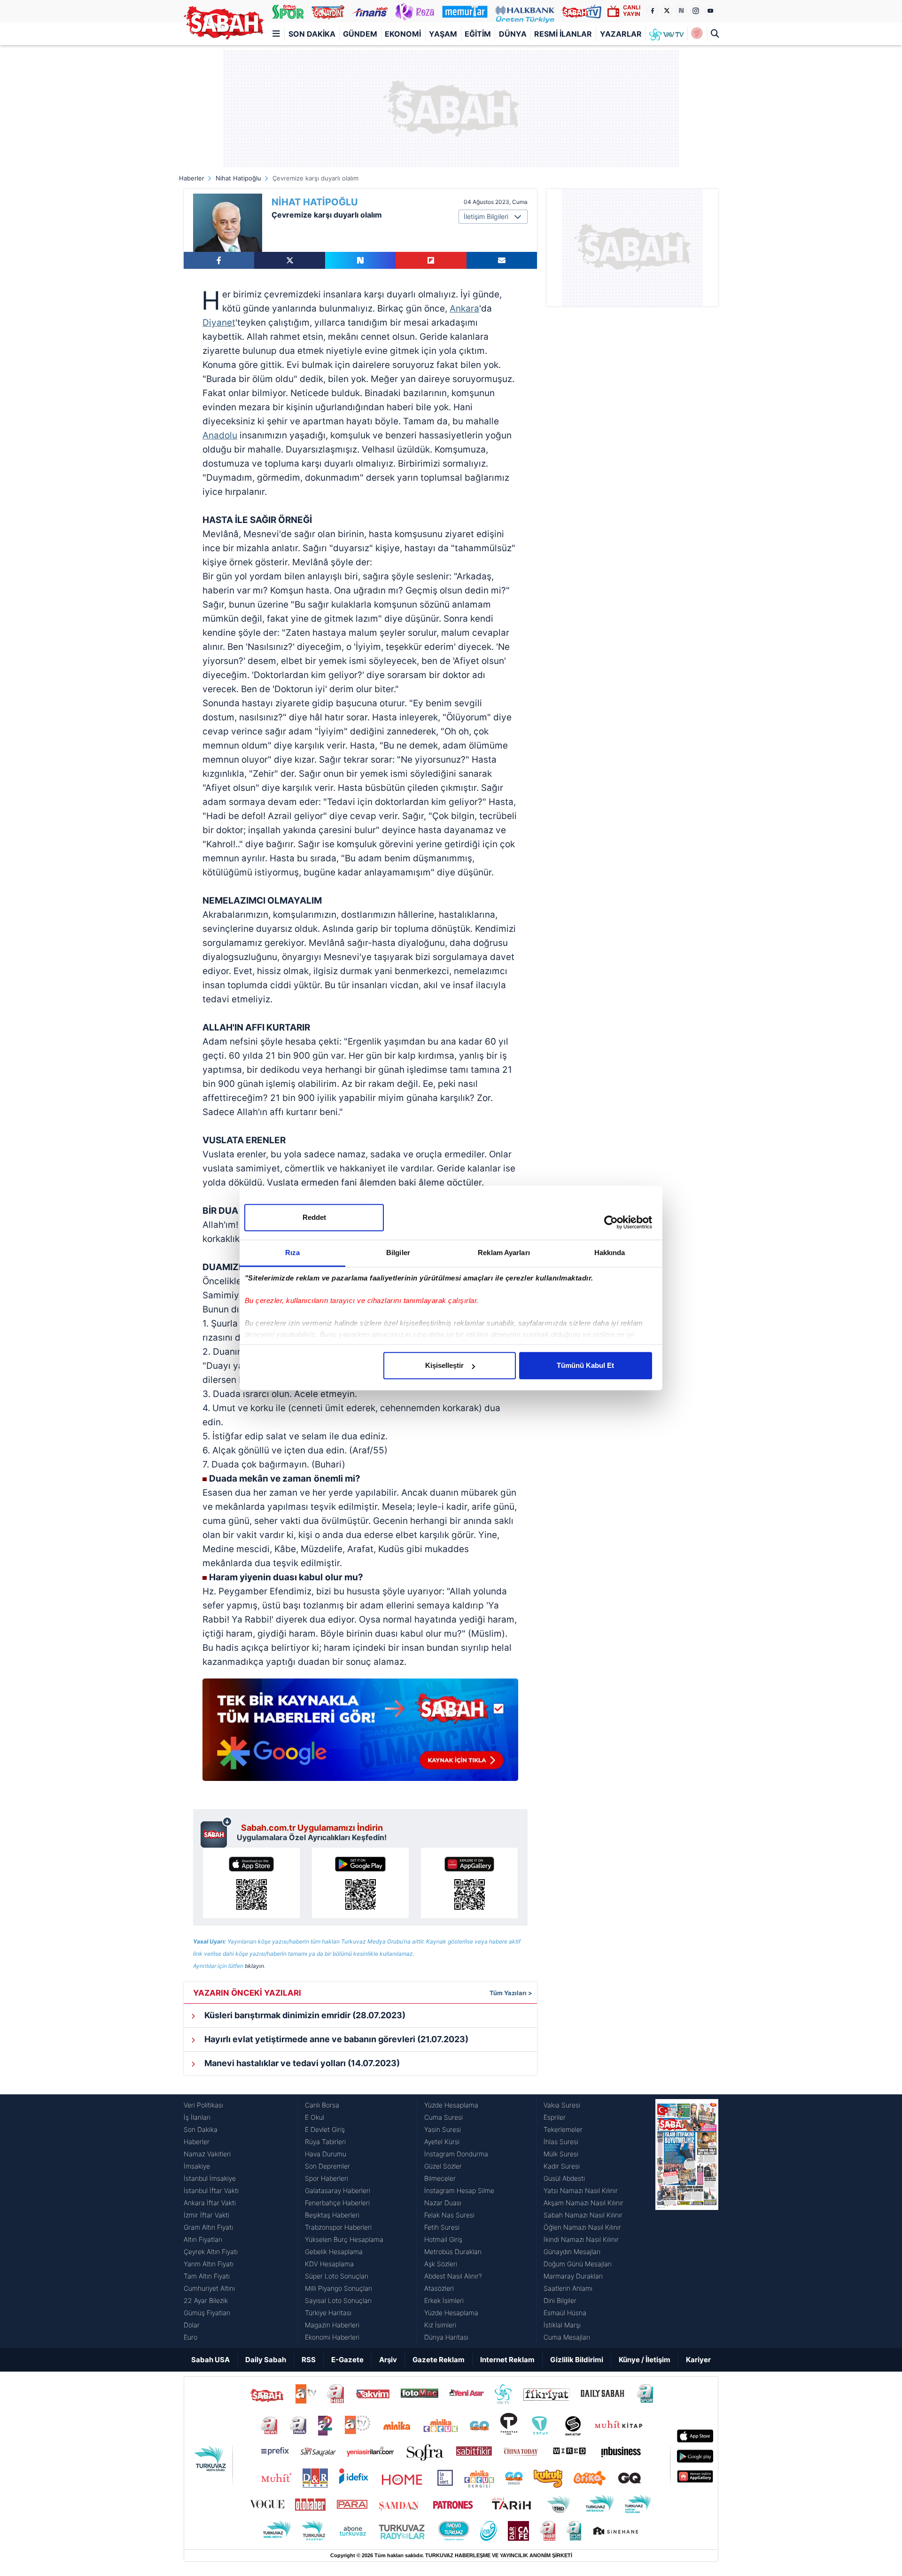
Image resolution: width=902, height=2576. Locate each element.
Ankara (464, 308)
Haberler (192, 178)
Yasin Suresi (443, 2129)
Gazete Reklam (439, 2360)
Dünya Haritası (446, 2337)
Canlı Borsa (322, 2105)
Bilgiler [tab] (398, 1253)
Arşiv (388, 2360)
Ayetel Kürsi (442, 2142)
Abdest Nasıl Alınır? (453, 2276)
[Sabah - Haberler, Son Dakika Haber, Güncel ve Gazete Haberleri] (224, 23)
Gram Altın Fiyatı (208, 2227)
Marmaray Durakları (573, 2276)
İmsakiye (197, 2166)
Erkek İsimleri (444, 2300)
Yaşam (443, 34)
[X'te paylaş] (289, 260)
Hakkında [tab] (610, 1253)
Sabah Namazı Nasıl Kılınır (583, 2215)
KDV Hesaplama (329, 2264)
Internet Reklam (507, 2360)
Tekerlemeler (563, 2129)
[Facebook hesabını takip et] (652, 11)
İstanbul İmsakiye (210, 2178)
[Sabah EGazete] (687, 2221)
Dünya (513, 34)
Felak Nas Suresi (449, 2215)
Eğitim (478, 34)
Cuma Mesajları (567, 2337)
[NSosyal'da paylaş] (360, 260)
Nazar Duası (443, 2203)
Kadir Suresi (562, 2166)
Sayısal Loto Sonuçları (338, 2300)
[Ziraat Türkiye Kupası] (697, 34)
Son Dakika (312, 34)
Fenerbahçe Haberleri (337, 2203)
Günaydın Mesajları (572, 2252)
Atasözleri (439, 2288)
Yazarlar (621, 34)
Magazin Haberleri (332, 2325)
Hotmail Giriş (443, 2239)
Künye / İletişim (645, 2360)
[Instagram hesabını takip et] (696, 11)
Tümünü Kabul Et (585, 1365)
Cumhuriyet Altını (209, 2288)
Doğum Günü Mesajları (578, 2264)
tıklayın (254, 1966)
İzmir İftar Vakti (206, 2215)
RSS (309, 2360)
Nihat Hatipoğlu (238, 178)
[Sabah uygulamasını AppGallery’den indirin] (469, 1883)
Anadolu (220, 435)
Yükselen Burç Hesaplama (344, 2239)
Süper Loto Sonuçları (337, 2276)
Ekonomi (403, 34)
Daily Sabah (266, 2360)
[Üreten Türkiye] (525, 11)
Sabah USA (210, 2360)
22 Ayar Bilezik (206, 2300)
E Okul (315, 2117)
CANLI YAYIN (632, 11)
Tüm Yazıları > (511, 1993)
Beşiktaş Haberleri (332, 2215)
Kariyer (698, 2360)
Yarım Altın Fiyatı (209, 2264)
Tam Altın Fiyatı (207, 2276)
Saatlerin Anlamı (568, 2288)
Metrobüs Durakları (453, 2252)
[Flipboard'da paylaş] (431, 260)
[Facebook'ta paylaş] (219, 260)
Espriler (555, 2117)
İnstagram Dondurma (456, 2154)
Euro (191, 2337)
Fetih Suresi (442, 2227)
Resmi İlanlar (563, 34)
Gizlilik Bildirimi (577, 2360)
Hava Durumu (326, 2154)
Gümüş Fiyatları (207, 2313)
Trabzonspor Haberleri (338, 2227)
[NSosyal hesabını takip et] (681, 11)
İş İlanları (197, 2117)
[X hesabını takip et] (667, 11)
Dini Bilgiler (560, 2300)
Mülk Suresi (561, 2154)
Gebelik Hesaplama (334, 2252)
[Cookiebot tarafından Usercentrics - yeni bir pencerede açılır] (611, 1222)
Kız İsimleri (440, 2325)
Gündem (360, 34)
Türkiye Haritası (328, 2313)
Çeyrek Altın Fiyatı (211, 2252)
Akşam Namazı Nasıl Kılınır (583, 2203)
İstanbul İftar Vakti (211, 2190)
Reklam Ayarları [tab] (504, 1253)
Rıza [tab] (292, 1253)
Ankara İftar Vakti (210, 2203)
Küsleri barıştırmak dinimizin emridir (304, 2015)
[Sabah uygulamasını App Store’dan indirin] (251, 1883)
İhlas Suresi (561, 2142)
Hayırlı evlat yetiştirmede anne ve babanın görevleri (335, 2039)
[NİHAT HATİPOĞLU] (228, 223)
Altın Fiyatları (203, 2239)
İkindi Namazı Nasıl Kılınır (581, 2239)
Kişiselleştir (444, 1365)
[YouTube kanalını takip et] (710, 11)
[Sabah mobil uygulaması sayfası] (216, 1832)
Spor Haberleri (327, 2178)
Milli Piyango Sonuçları (338, 2288)
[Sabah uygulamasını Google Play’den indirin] (360, 1883)
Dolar (192, 2325)
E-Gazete (347, 2360)
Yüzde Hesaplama (451, 2105)
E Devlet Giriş (325, 2129)
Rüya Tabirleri (325, 2142)
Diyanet (219, 323)
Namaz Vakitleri (207, 2154)
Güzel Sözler (443, 2166)
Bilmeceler (440, 2178)
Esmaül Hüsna (565, 2313)
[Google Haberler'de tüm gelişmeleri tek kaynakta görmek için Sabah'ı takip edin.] (360, 1734)
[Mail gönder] (502, 260)
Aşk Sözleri (441, 2264)
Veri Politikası (203, 2105)
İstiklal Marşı (562, 2325)
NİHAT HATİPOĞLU (315, 202)
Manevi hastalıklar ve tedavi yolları (301, 2063)
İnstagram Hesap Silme (459, 2190)
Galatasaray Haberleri (338, 2190)
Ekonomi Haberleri (332, 2337)
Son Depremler (327, 2166)
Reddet (314, 1217)
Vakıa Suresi (562, 2105)
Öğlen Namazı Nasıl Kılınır (582, 2227)
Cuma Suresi (443, 2117)
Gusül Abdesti (564, 2178)
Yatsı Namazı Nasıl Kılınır (581, 2190)
